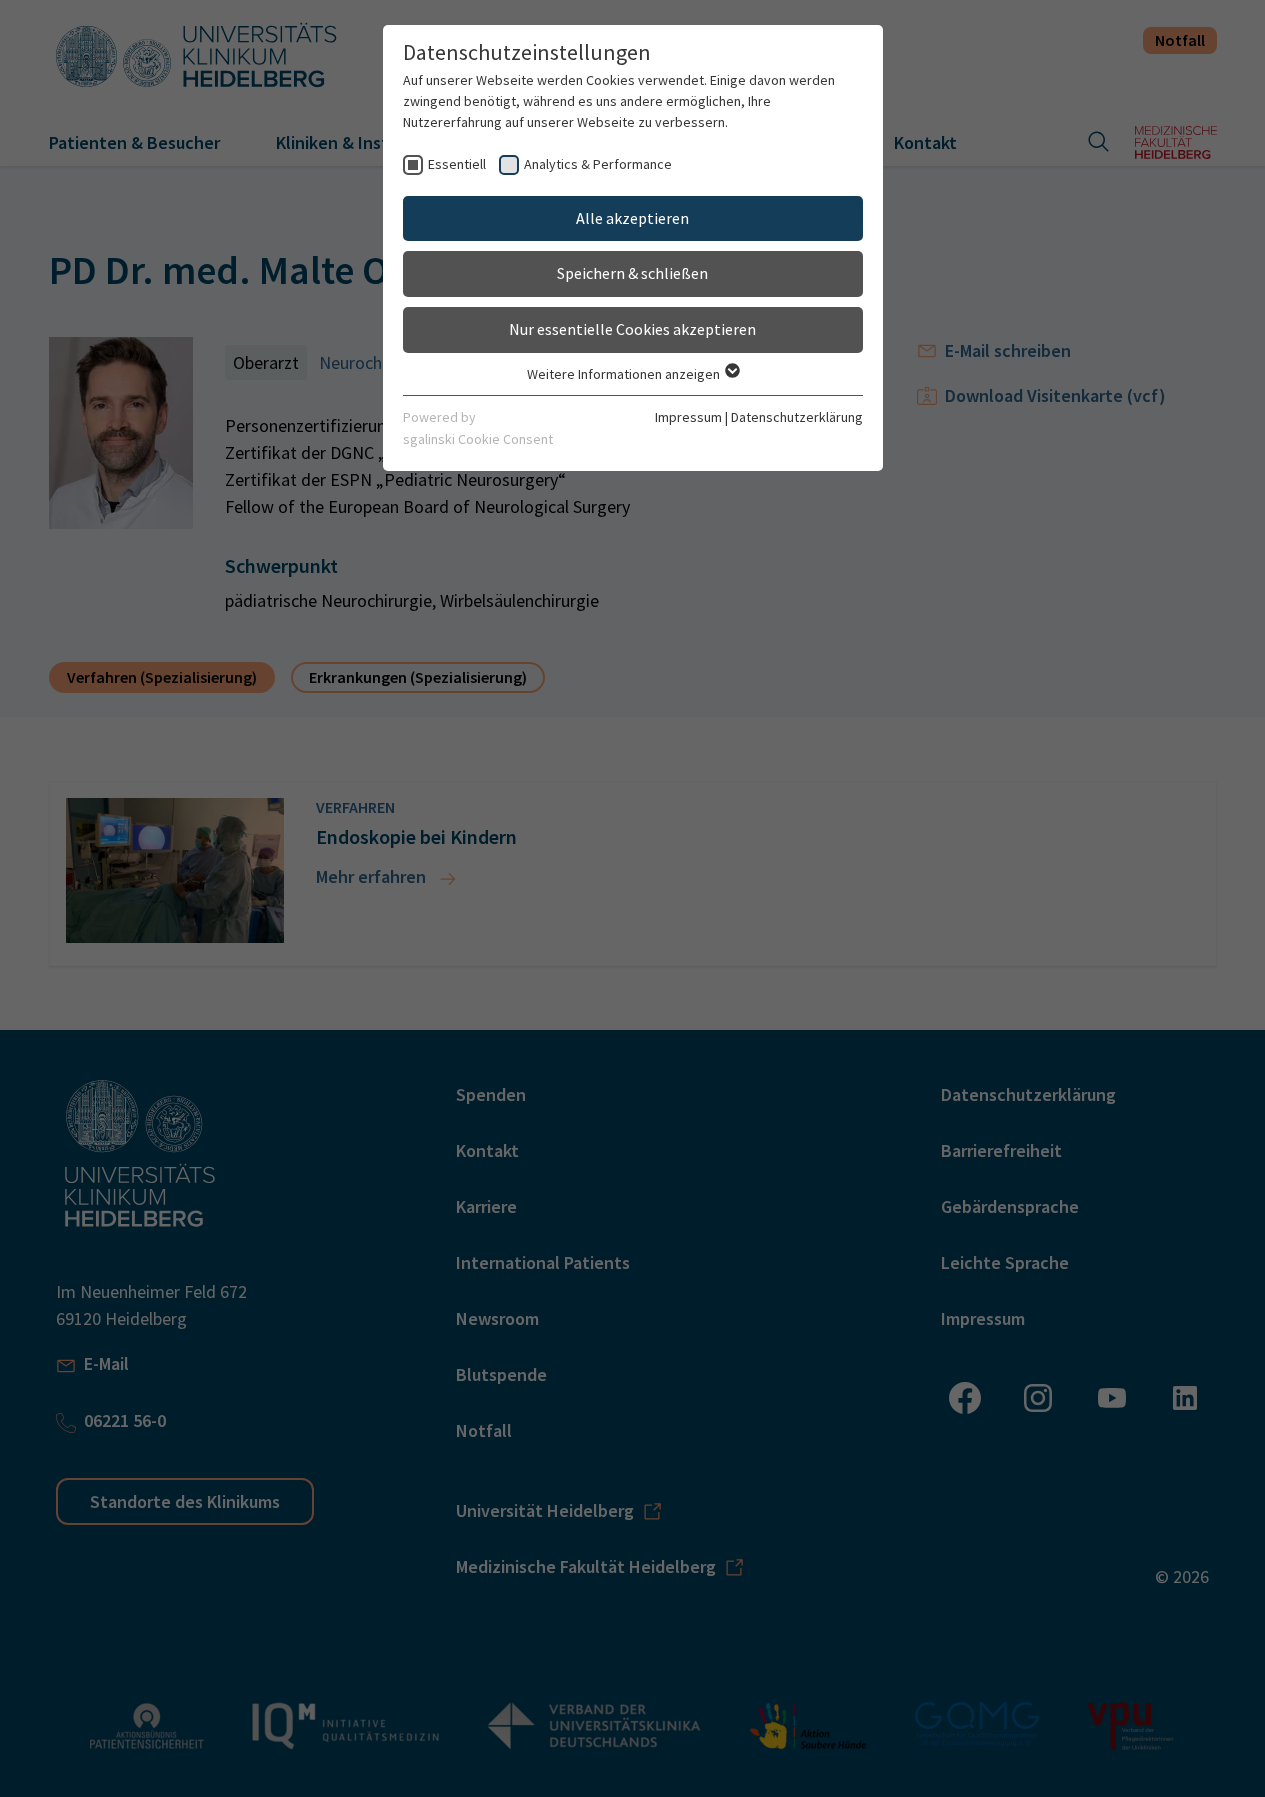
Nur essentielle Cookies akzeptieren (632, 329)
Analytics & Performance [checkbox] (598, 164)
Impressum (688, 417)
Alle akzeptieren (632, 218)
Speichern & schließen (632, 273)
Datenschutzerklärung (797, 417)
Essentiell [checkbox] (457, 164)
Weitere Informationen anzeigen (625, 374)
